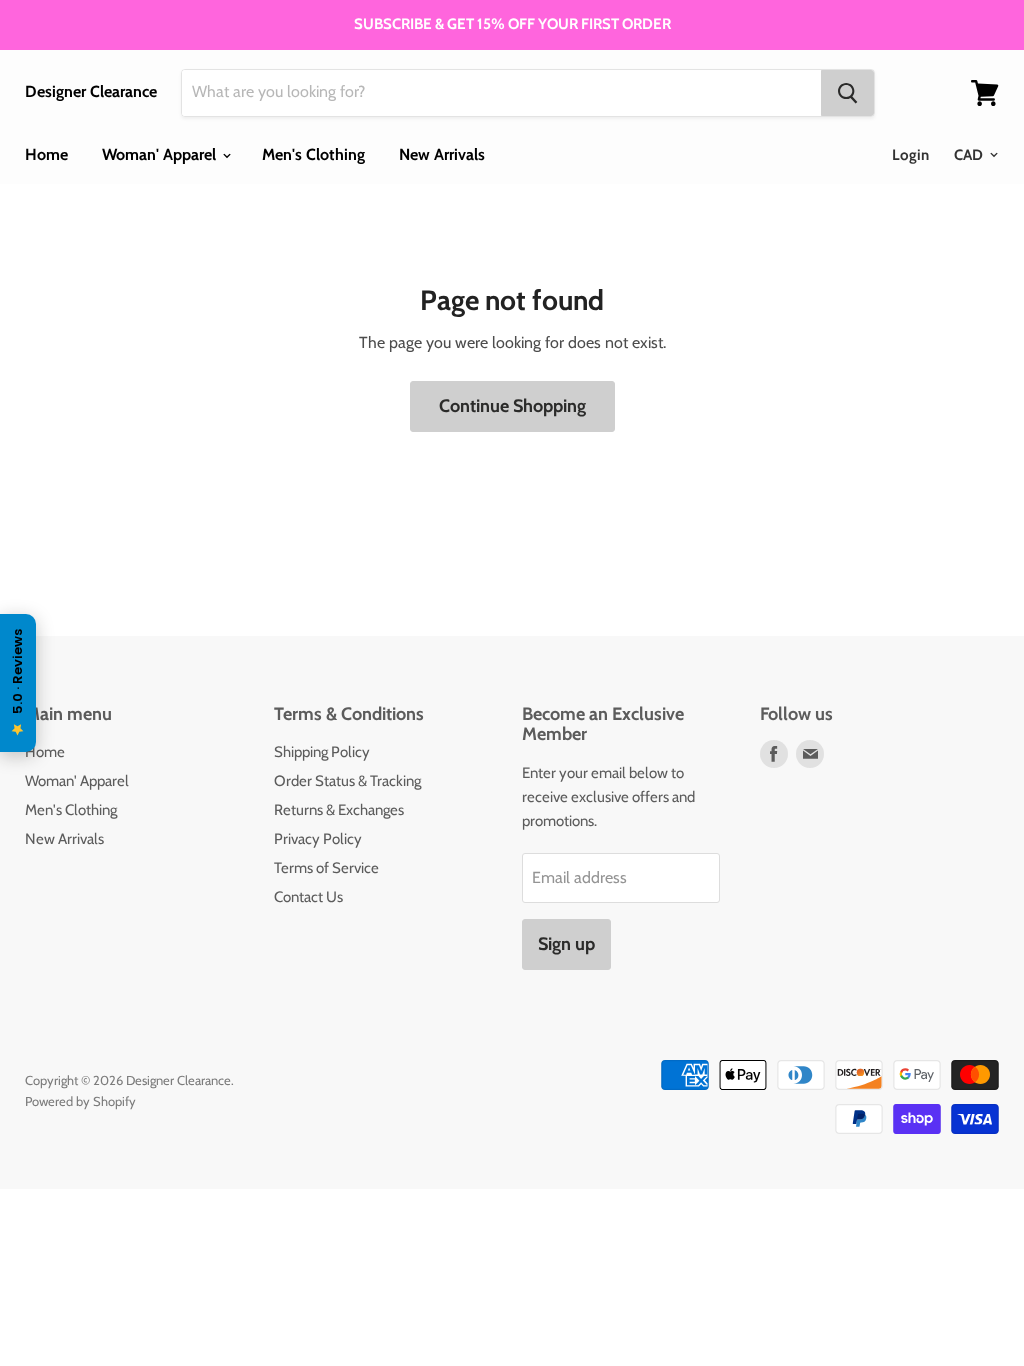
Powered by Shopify (80, 1101)
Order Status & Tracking (347, 781)
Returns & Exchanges (339, 810)
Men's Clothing (313, 154)
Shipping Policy (322, 752)
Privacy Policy (318, 839)
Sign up (566, 944)
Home (46, 154)
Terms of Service (326, 868)
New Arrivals (442, 154)
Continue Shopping (512, 406)
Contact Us (308, 897)
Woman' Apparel (161, 154)
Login (910, 155)
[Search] (847, 93)
